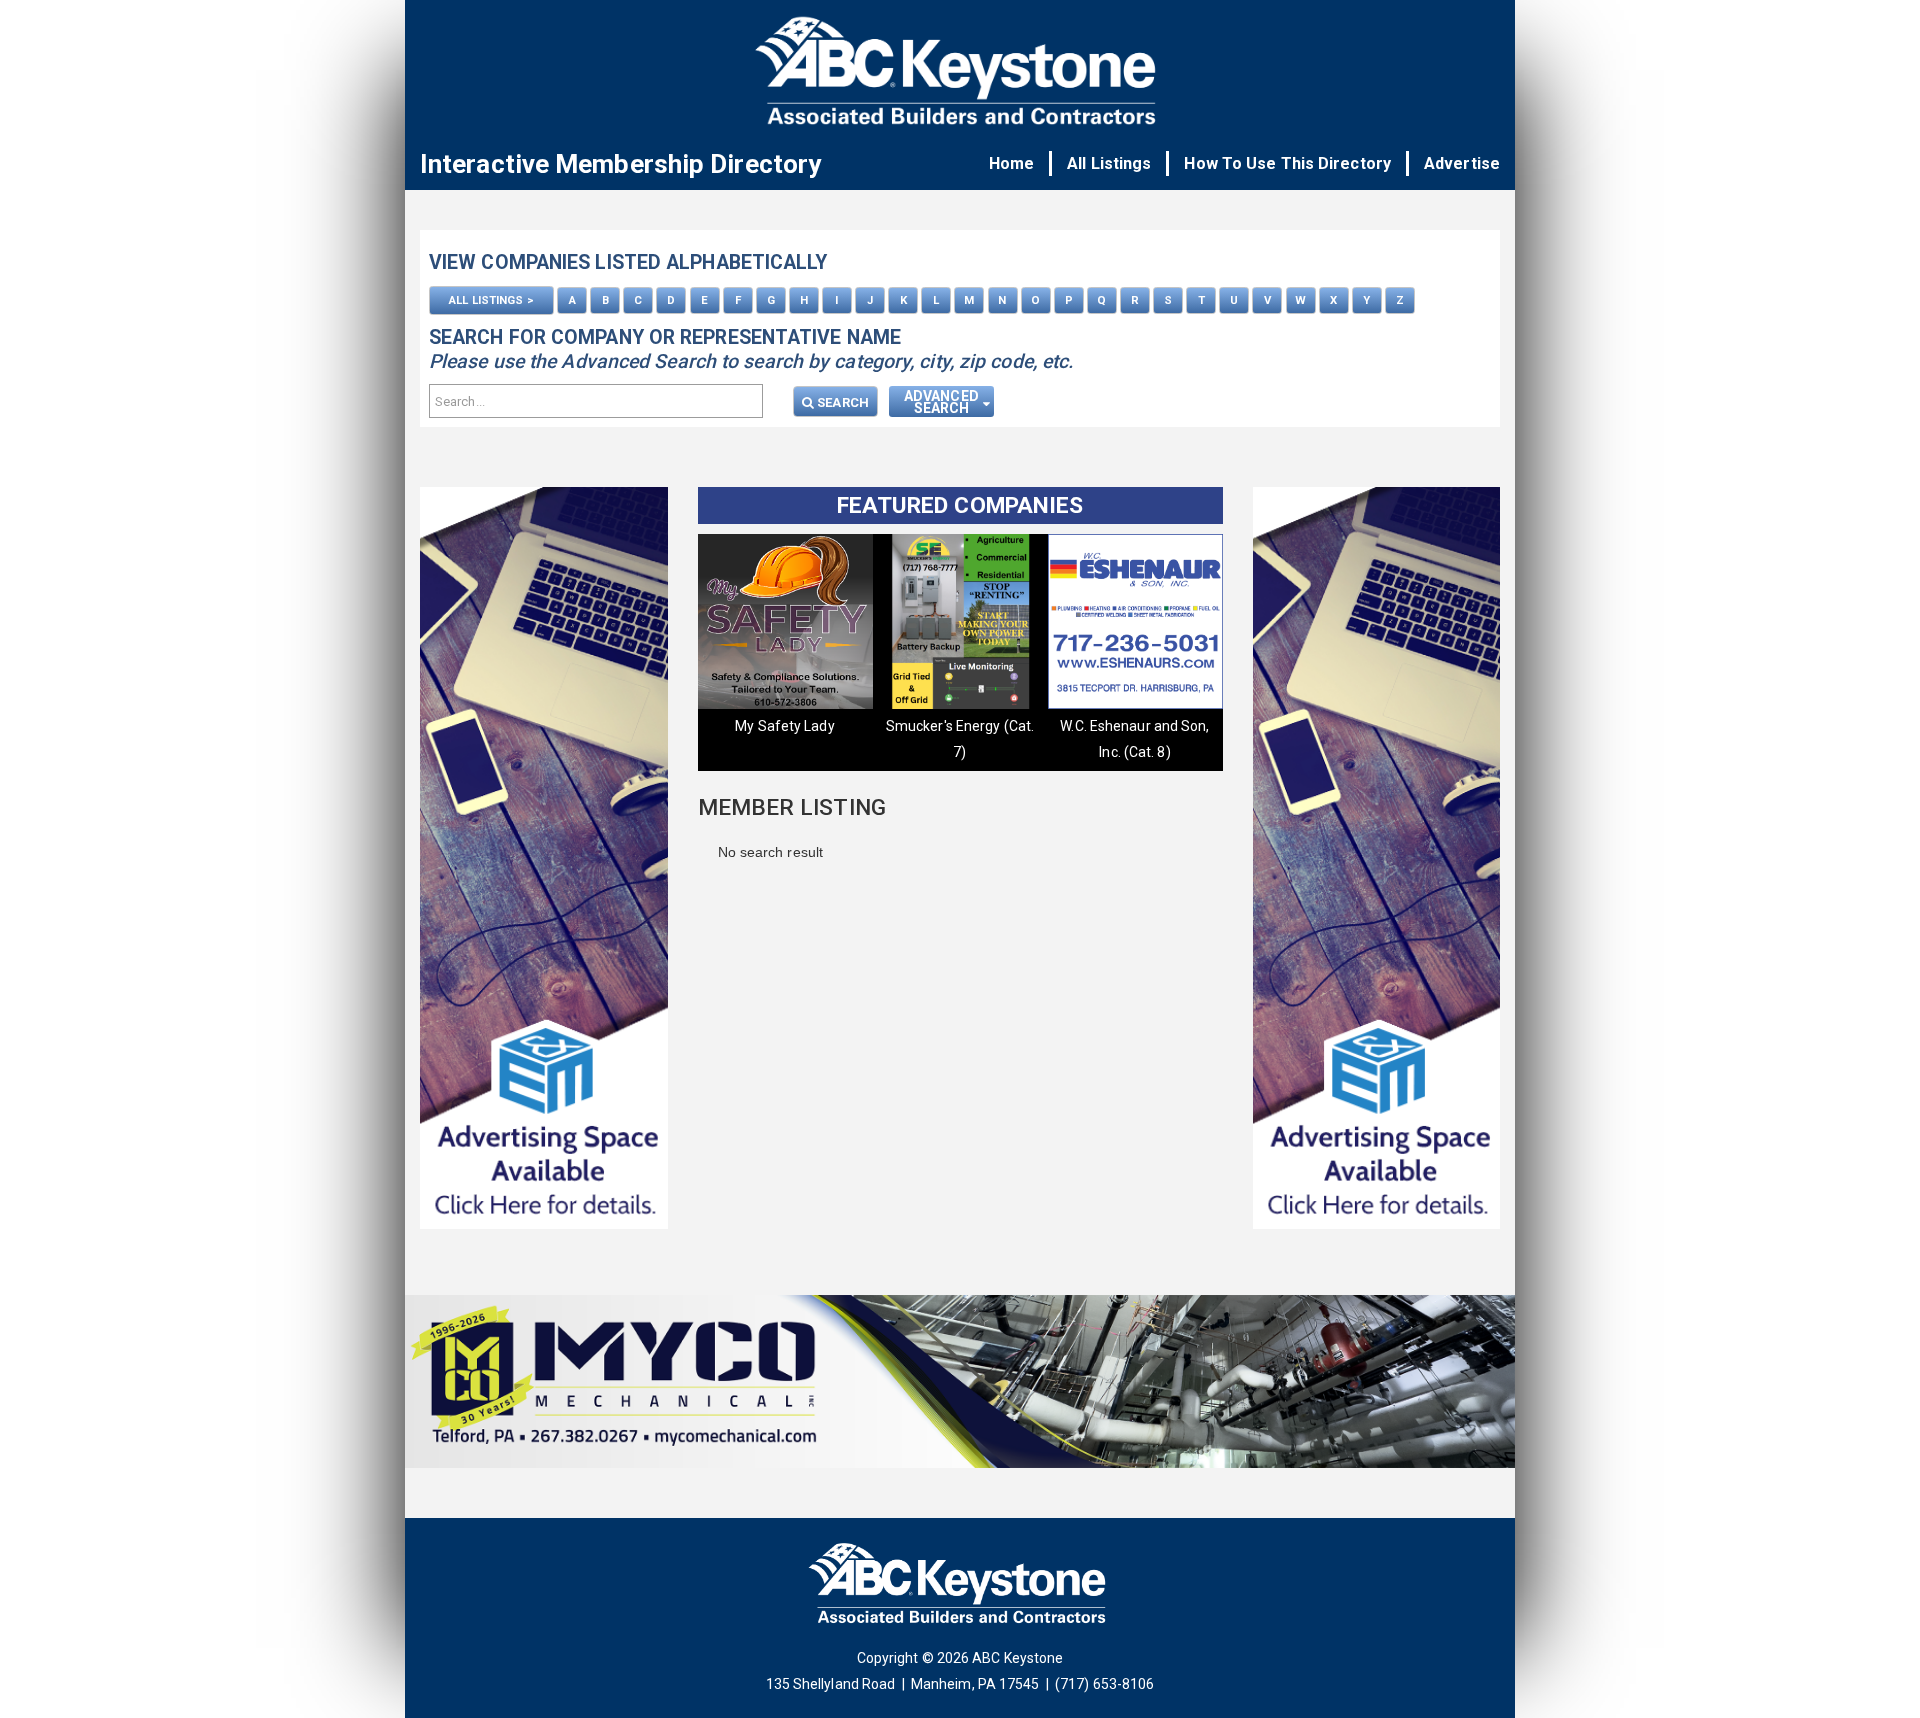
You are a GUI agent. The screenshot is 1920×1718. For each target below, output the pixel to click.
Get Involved (960, 726)
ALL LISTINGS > (491, 300)
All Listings (1109, 163)
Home (1011, 163)
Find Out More (1134, 726)
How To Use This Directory (1287, 163)
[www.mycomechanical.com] (960, 1386)
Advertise (1462, 163)
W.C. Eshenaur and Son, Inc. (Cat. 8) (784, 739)
